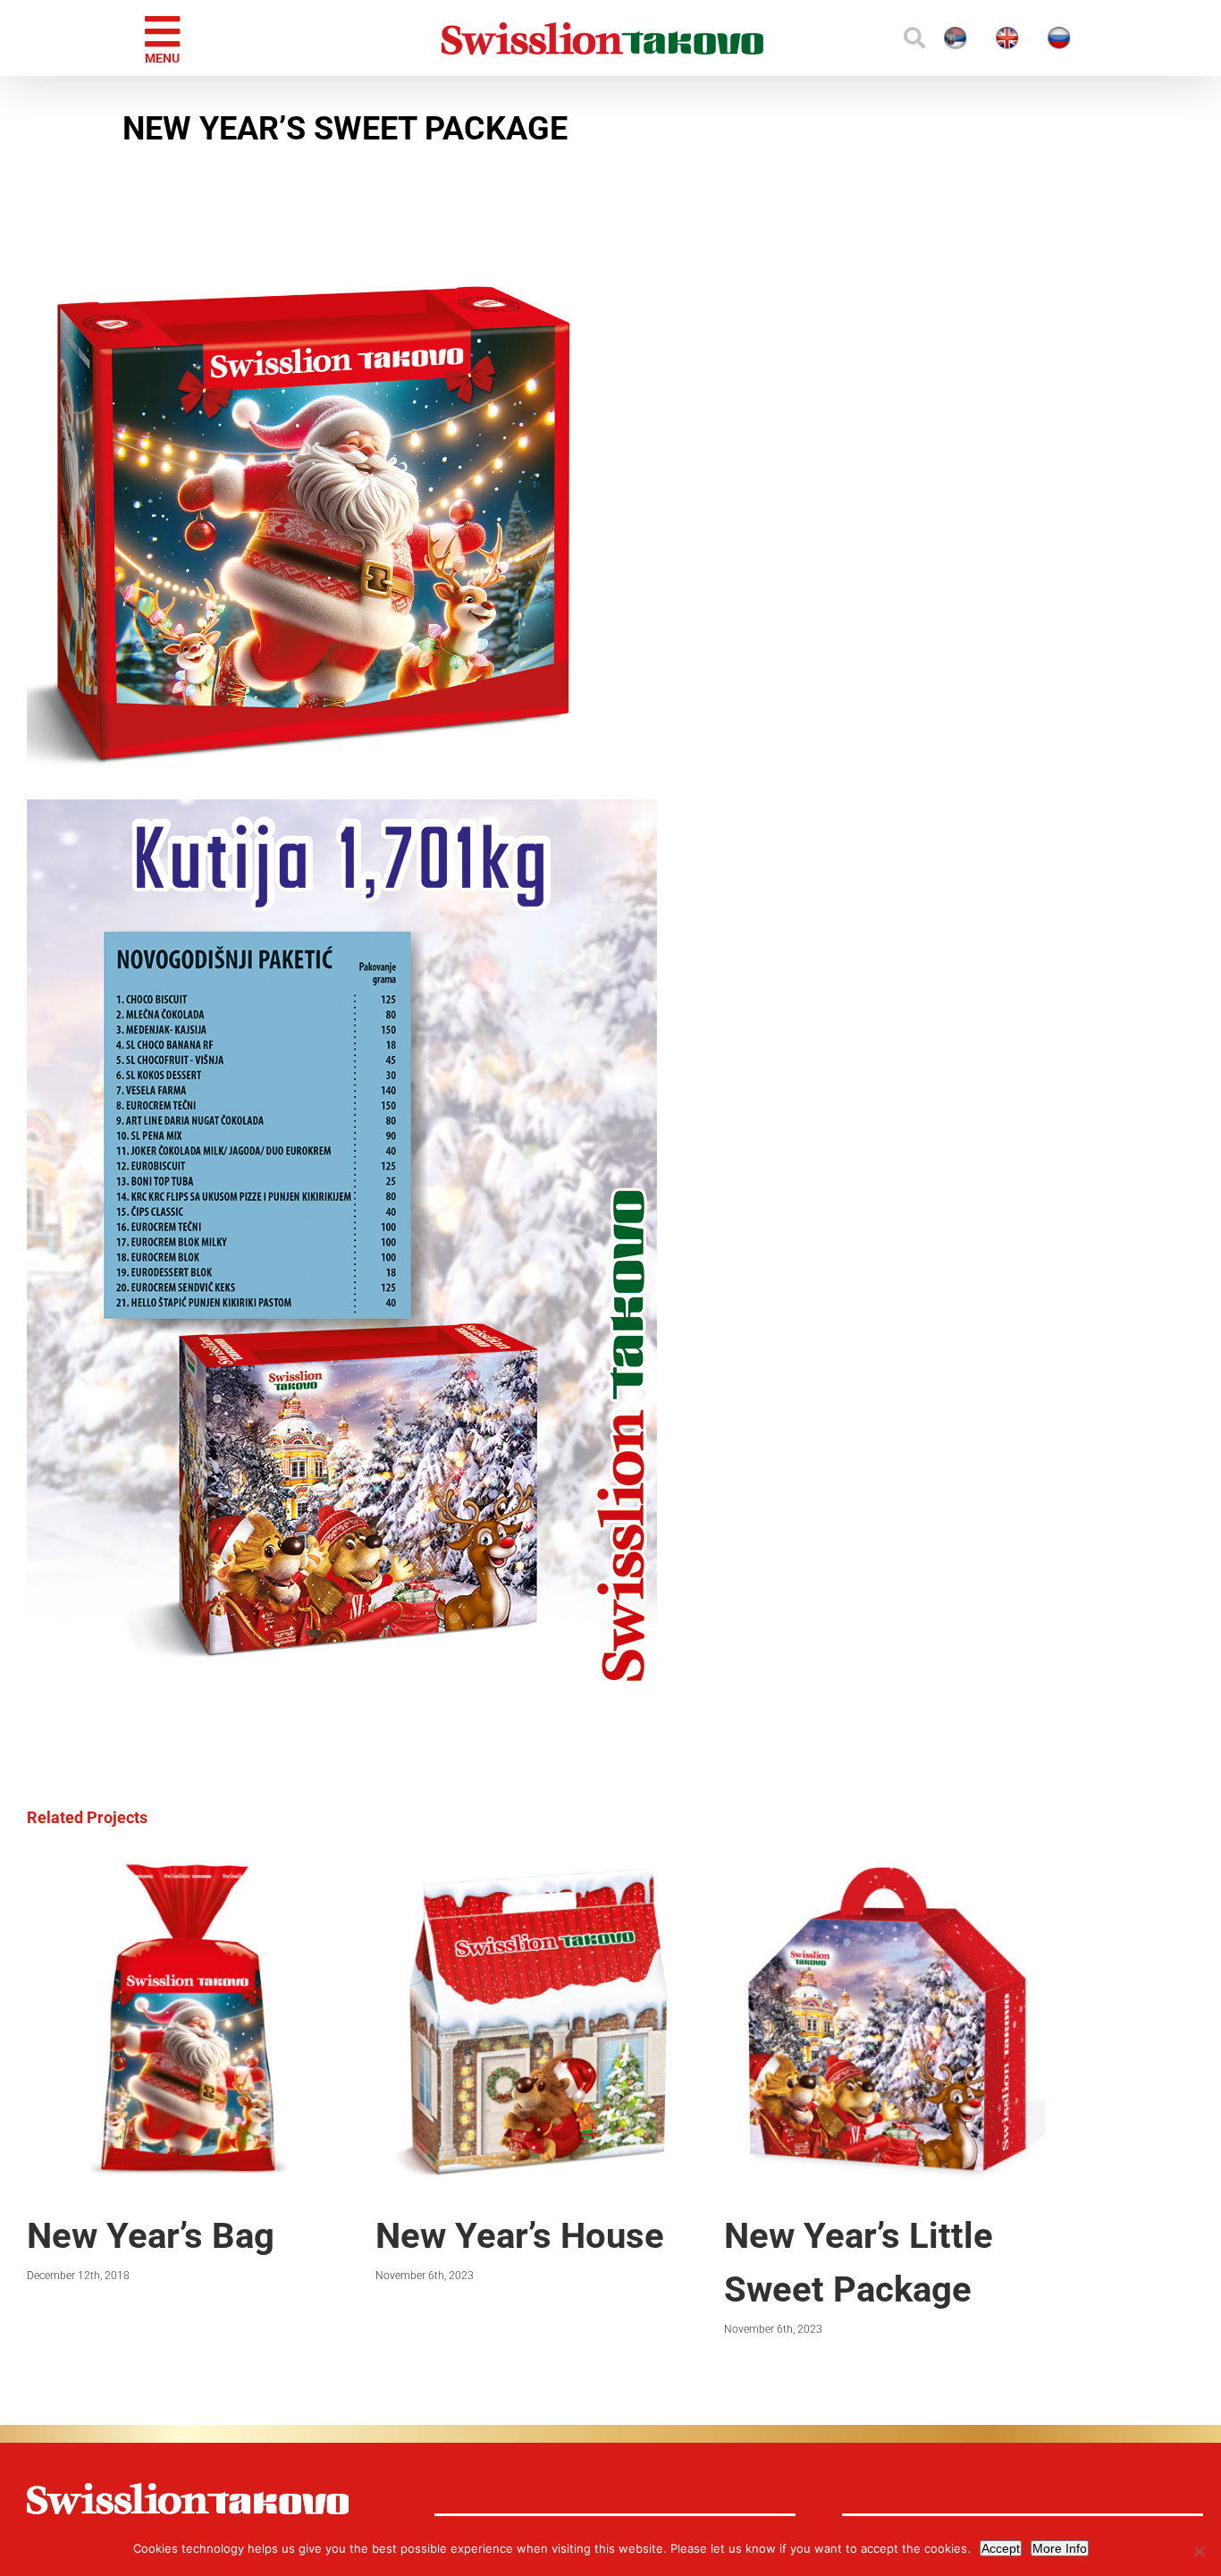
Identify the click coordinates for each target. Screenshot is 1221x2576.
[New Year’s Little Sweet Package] (885, 1868)
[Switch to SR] (872, 38)
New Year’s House (520, 2236)
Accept (1001, 2548)
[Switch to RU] (1029, 38)
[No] (1199, 2551)
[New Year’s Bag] (188, 1868)
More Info (1060, 2548)
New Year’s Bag (151, 2236)
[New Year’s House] (536, 1868)
